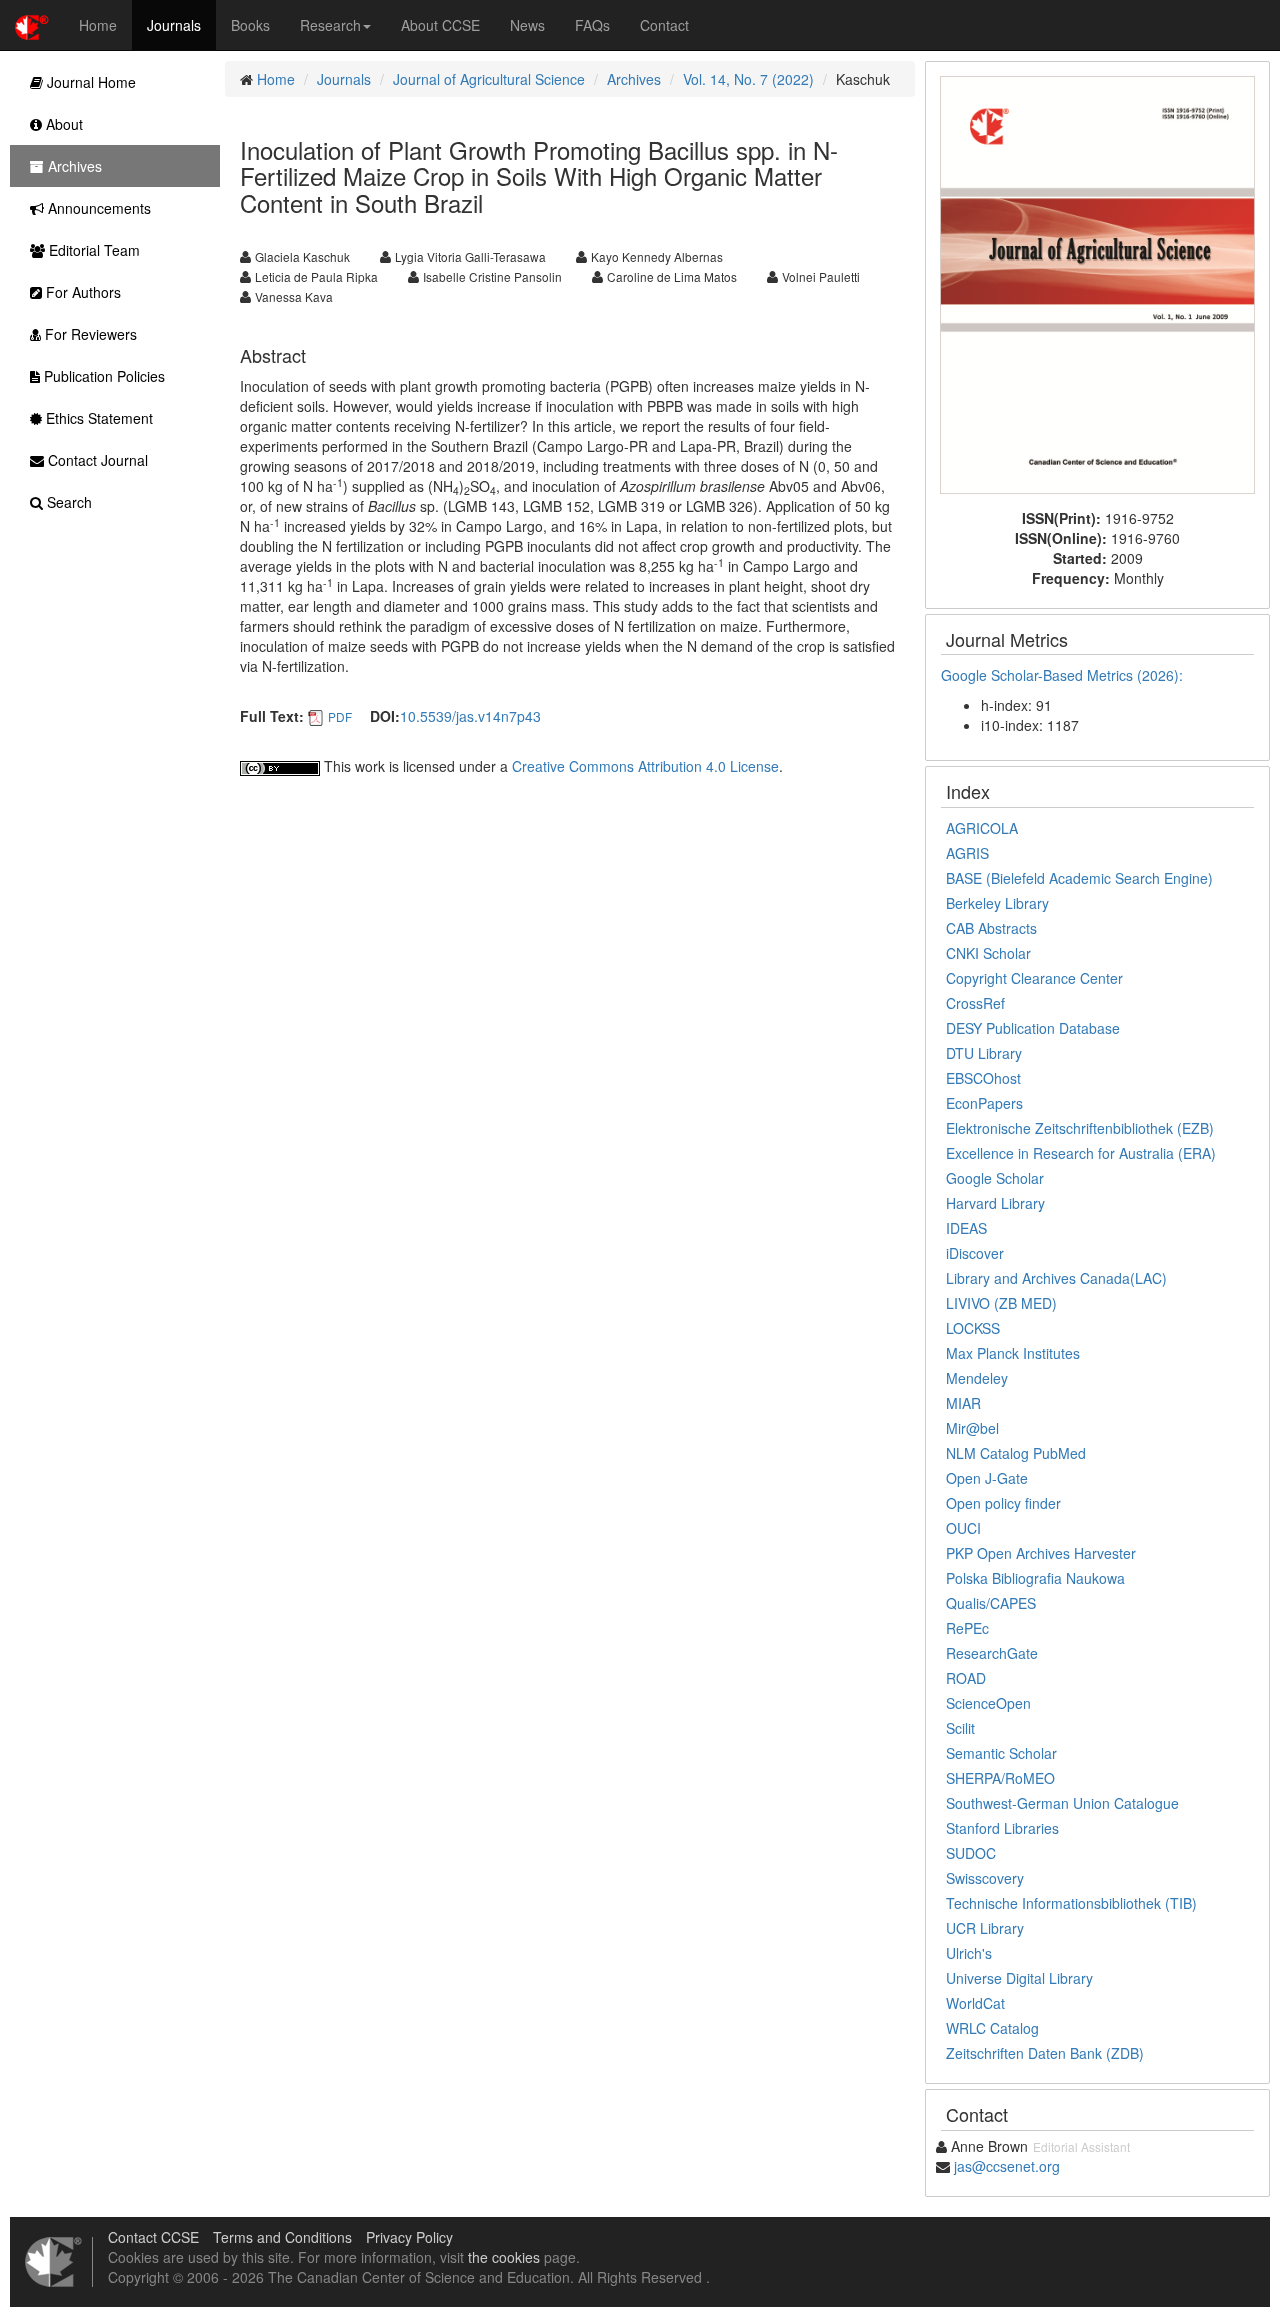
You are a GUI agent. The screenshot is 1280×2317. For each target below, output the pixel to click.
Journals (174, 25)
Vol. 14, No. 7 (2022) (748, 79)
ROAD (966, 1678)
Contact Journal (96, 460)
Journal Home (89, 82)
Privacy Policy (409, 2237)
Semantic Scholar (1001, 1753)
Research (330, 25)
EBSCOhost (983, 1078)
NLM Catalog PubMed (1016, 1453)
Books (250, 25)
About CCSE (440, 25)
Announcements (97, 208)
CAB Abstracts (991, 928)
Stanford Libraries (1002, 1828)
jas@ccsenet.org (1007, 2166)
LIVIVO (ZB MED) (1001, 1303)
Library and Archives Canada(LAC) (1056, 1278)
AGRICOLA (982, 828)
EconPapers (984, 1103)
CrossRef (975, 1003)
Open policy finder (1003, 1503)
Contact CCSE (153, 2237)
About (62, 124)
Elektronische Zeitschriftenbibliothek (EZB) (1080, 1128)
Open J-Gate (987, 1478)
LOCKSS (973, 1328)
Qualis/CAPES (991, 1603)
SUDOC (971, 1853)
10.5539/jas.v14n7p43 (470, 716)
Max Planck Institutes (1013, 1353)
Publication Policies (102, 376)
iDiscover (975, 1253)
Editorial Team (92, 250)
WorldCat (975, 2003)
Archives (634, 79)
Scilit (960, 1728)
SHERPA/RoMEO (1000, 1778)
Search (67, 502)
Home (98, 25)
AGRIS (967, 853)
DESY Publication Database (1033, 1028)
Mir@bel (972, 1428)
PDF (340, 716)
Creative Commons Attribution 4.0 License (645, 766)
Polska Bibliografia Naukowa (1035, 1578)
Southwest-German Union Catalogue (1062, 1803)
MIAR (963, 1403)
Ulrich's (969, 1953)
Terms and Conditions (282, 2237)
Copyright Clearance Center (1034, 978)
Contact (664, 25)
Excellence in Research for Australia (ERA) (1081, 1153)
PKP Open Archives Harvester (1041, 1553)
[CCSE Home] (32, 25)
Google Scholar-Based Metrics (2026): (1064, 675)
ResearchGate (992, 1653)
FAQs (592, 25)
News (527, 25)
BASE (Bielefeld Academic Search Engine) (1079, 878)
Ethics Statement (97, 418)
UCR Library (985, 1928)
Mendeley (977, 1378)
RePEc (967, 1628)
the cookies (504, 2257)
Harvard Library (995, 1203)
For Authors (81, 292)
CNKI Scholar (988, 953)
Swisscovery (985, 1878)
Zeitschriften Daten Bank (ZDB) (1045, 2053)
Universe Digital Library (1019, 1978)
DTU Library (984, 1053)
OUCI (963, 1528)
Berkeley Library (997, 903)
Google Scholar (995, 1178)
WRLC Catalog (992, 2028)
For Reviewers (89, 334)
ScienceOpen (988, 1703)
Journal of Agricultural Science (489, 79)
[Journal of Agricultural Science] (1097, 282)
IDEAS (966, 1228)
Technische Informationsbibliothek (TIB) (1071, 1903)
